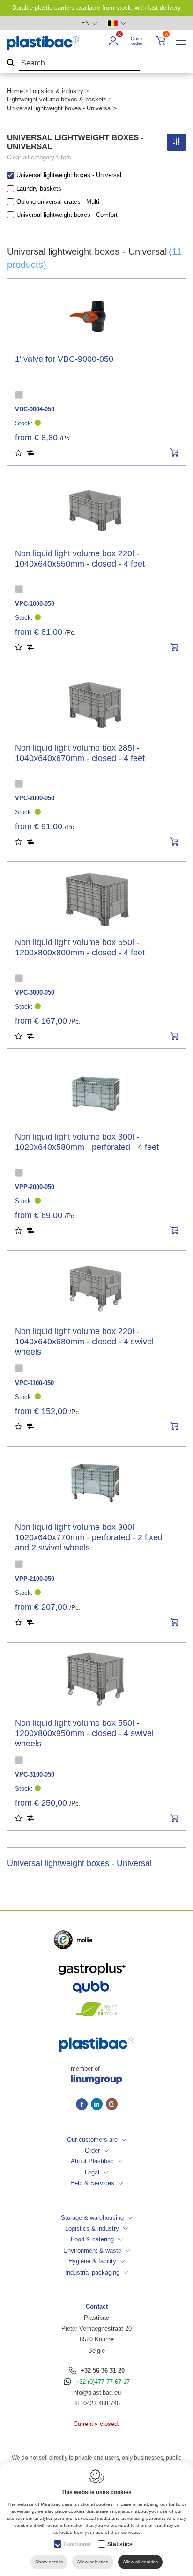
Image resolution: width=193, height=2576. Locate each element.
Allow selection (93, 2562)
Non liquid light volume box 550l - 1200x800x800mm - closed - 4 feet (80, 947)
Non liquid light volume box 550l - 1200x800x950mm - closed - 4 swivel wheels (84, 1733)
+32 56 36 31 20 (103, 2371)
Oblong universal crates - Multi (58, 202)
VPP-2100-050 (35, 1579)
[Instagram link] (112, 2105)
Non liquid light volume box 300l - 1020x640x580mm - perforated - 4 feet (87, 1142)
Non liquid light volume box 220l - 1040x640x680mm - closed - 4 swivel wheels (84, 1342)
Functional (77, 2544)
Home (15, 91)
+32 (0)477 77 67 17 (103, 2382)
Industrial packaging (92, 2272)
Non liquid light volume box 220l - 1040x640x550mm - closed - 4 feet (80, 559)
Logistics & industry (56, 91)
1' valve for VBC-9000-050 (64, 359)
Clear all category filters (39, 157)
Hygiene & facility (92, 2261)
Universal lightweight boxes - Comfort (67, 215)
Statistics (120, 2544)
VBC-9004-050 (35, 409)
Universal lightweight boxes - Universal (69, 175)
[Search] (11, 63)
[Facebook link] (83, 2105)
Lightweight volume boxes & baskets (57, 99)
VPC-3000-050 (35, 993)
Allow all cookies (140, 2562)
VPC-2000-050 (35, 798)
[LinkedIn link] (98, 2105)
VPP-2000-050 (35, 1187)
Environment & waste (92, 2250)
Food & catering (92, 2239)
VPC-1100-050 (34, 1383)
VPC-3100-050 (35, 1775)
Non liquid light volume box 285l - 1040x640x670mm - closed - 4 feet (80, 753)
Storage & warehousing (92, 2218)
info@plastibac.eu (96, 2393)
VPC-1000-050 (35, 604)
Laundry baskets (39, 189)
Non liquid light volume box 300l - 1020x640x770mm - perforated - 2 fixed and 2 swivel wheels (89, 1537)
